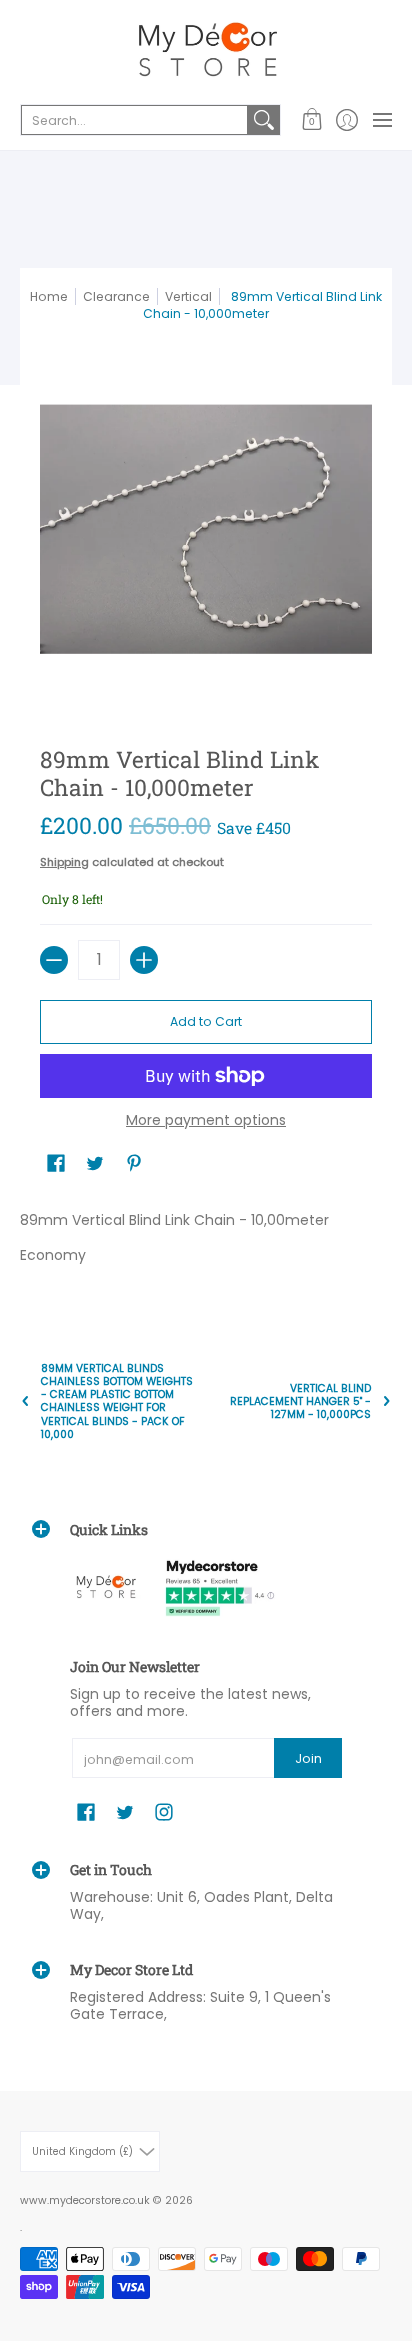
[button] (311, 120)
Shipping (64, 862)
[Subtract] (54, 960)
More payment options (206, 1121)
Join (308, 1758)
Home (49, 296)
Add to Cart (206, 1021)
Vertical (188, 296)
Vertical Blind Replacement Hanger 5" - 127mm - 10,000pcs (300, 1401)
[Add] (144, 960)
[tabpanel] (206, 1242)
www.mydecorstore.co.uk (85, 2200)
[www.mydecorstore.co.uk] (206, 50)
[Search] (264, 120)
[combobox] (134, 120)
